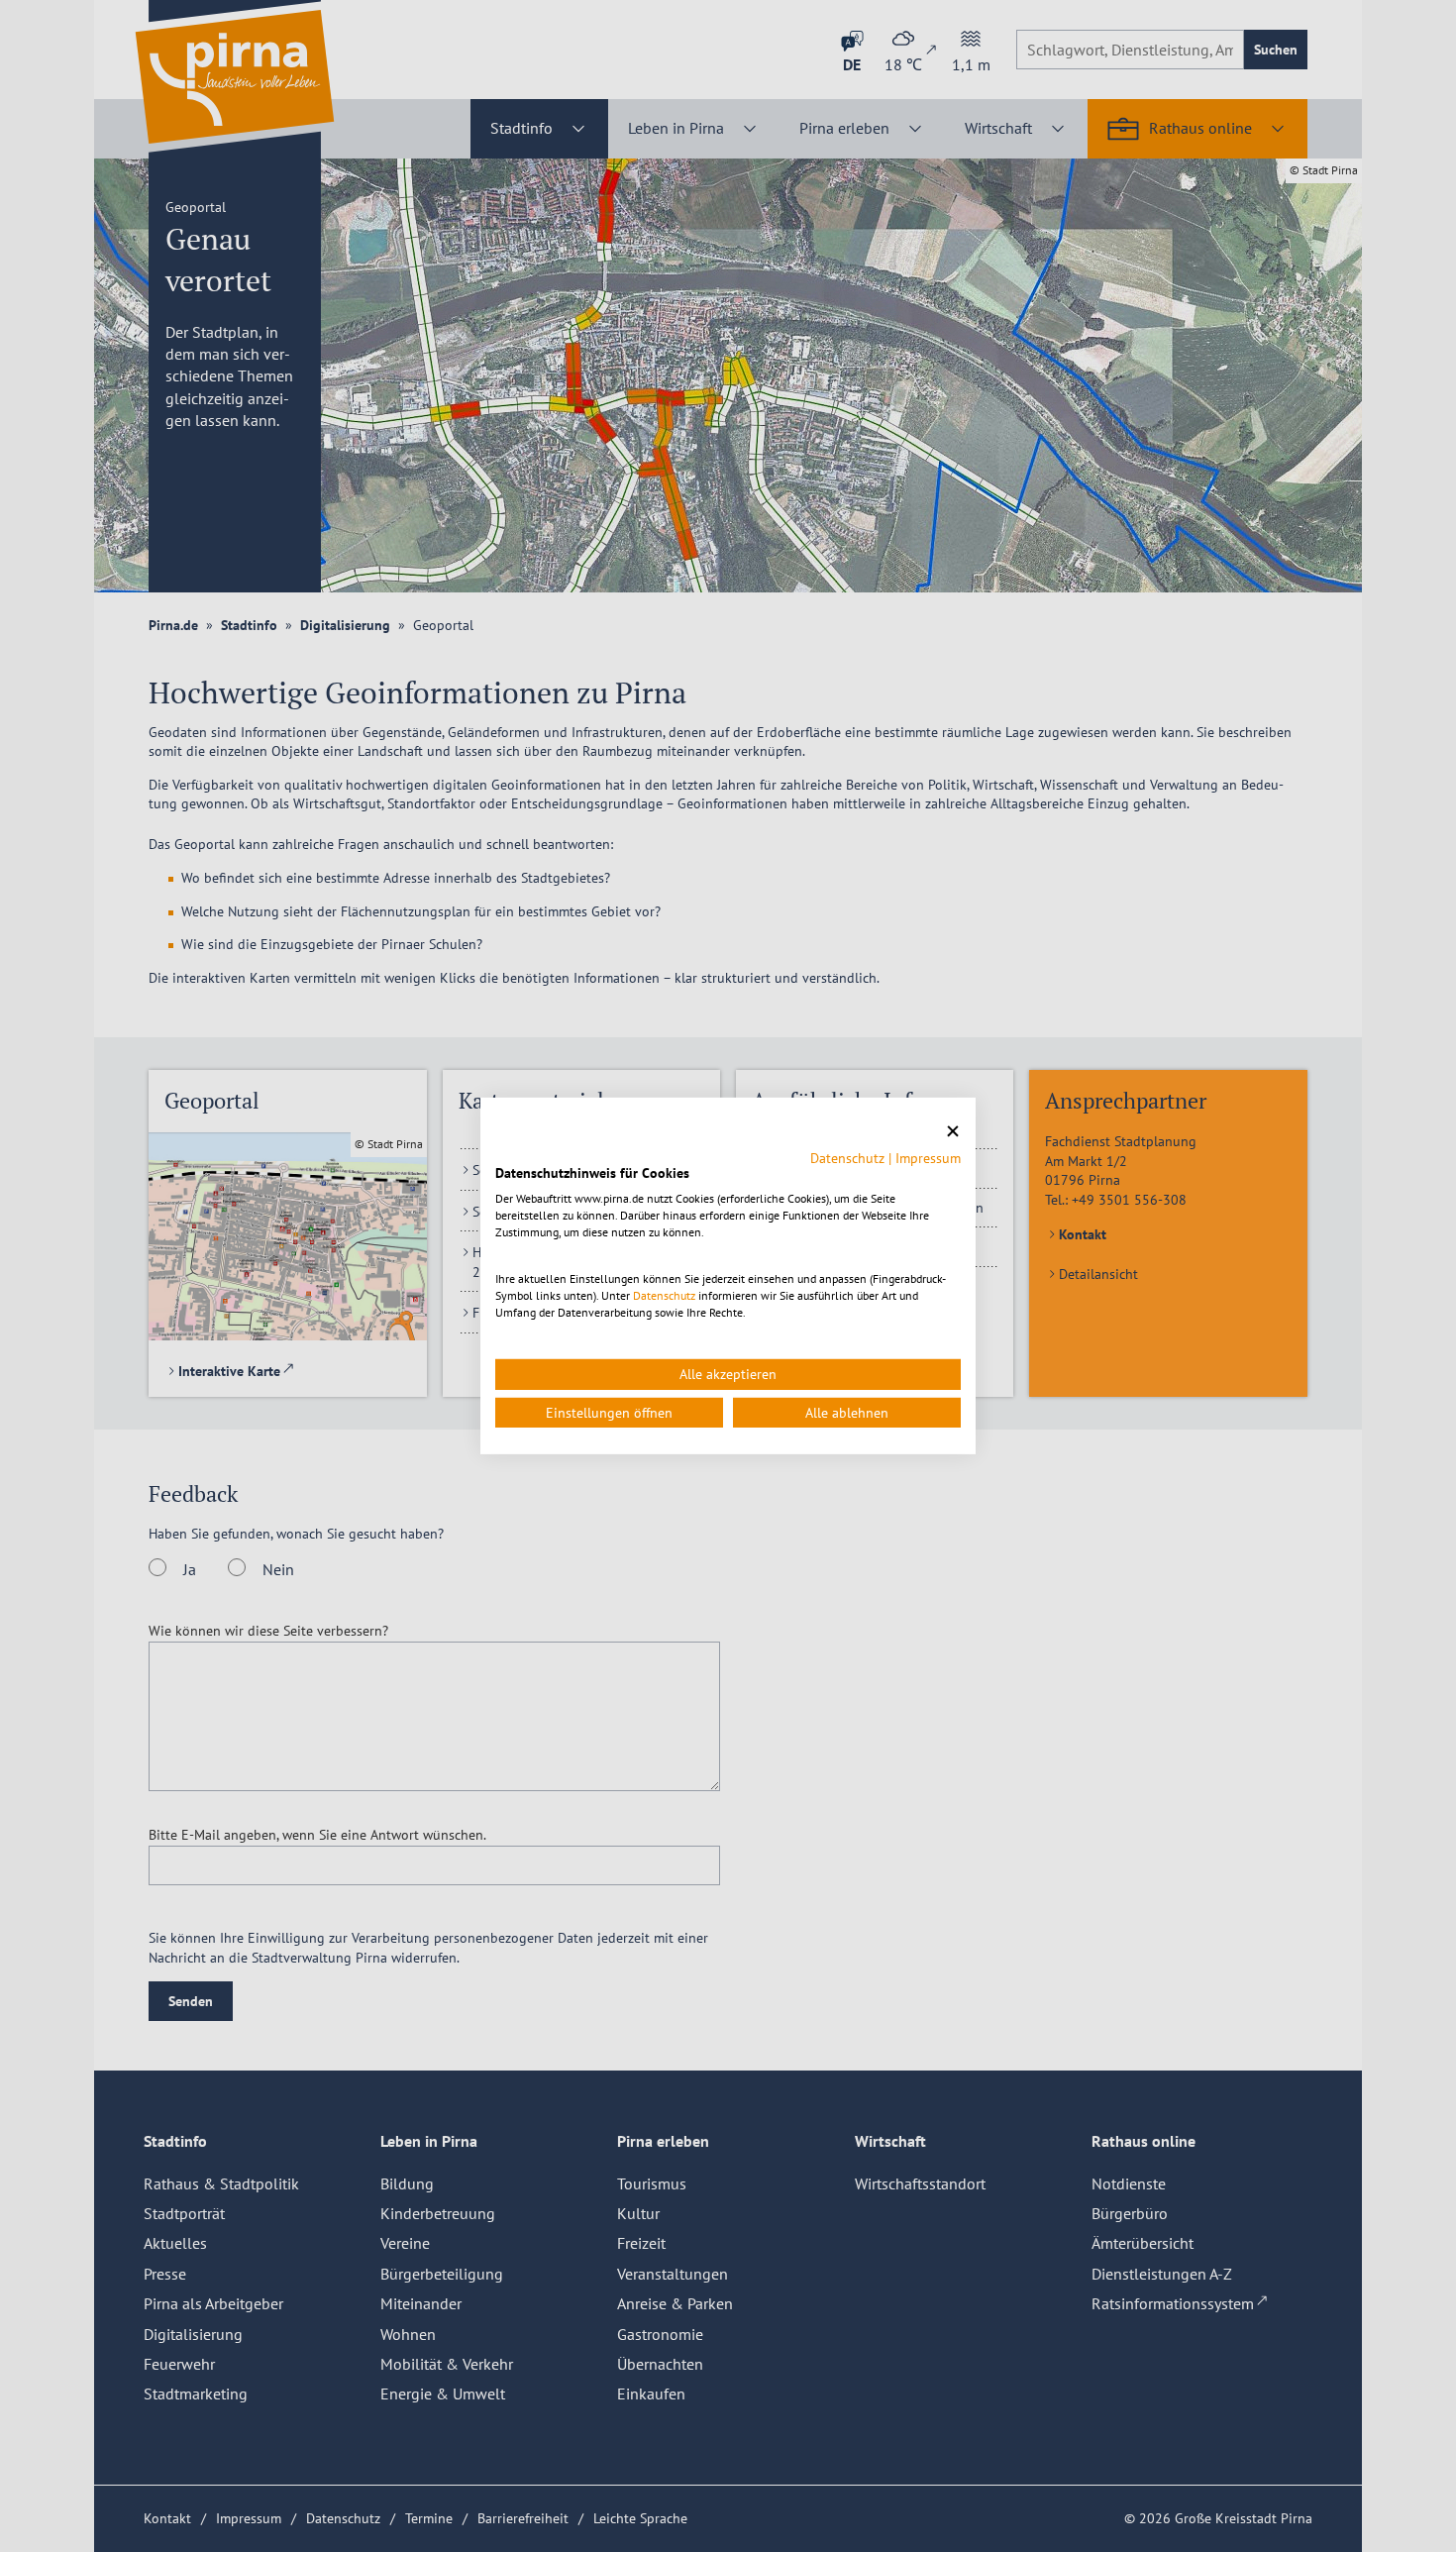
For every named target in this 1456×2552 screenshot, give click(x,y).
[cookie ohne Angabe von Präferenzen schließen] (953, 1132)
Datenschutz (847, 1157)
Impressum (928, 1157)
